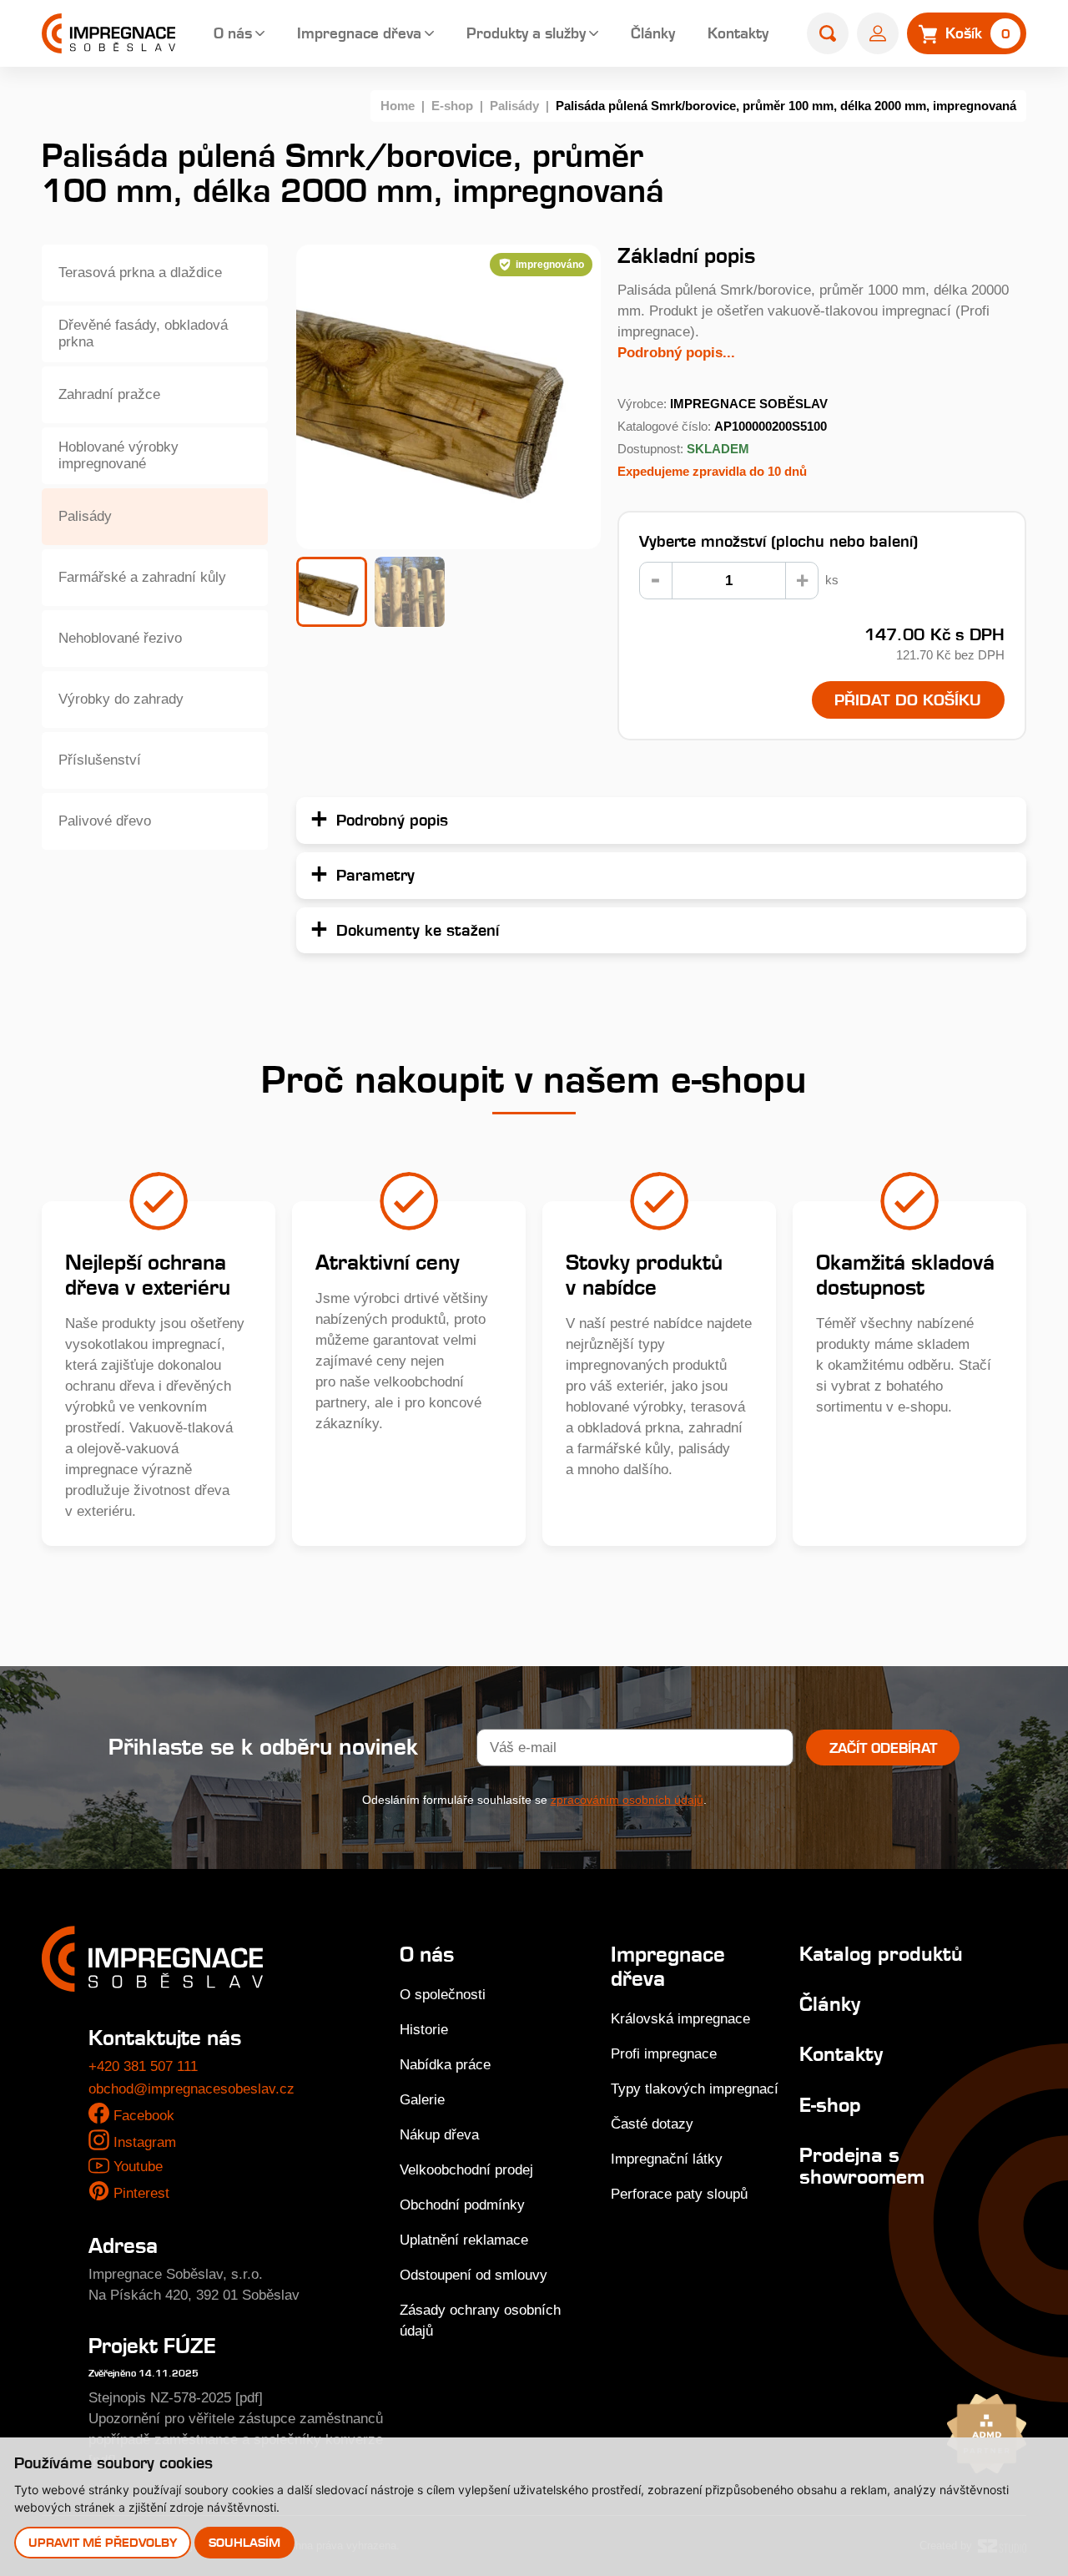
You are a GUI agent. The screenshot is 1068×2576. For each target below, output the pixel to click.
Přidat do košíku (908, 700)
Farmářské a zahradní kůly (142, 577)
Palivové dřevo (105, 821)
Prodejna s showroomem (862, 2166)
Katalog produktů (881, 1954)
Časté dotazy (652, 2124)
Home (398, 106)
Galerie (422, 2100)
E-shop (452, 106)
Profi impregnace (664, 2054)
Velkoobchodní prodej (466, 2170)
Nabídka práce (445, 2065)
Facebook (144, 2116)
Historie (424, 2030)
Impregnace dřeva (359, 33)
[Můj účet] (878, 33)
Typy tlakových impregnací (695, 2089)
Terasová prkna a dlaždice (140, 273)
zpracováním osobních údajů (627, 1800)
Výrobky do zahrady (121, 699)
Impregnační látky (667, 2159)
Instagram (145, 2142)
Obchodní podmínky (462, 2205)
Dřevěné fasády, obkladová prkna (143, 333)
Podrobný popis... (676, 353)
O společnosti (443, 1995)
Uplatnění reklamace (464, 2240)
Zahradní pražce (109, 394)
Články (653, 33)
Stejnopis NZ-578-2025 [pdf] (176, 2398)
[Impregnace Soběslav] (108, 33)
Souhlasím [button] (244, 2542)
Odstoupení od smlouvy (474, 2275)
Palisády (514, 106)
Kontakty (738, 33)
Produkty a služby (526, 33)
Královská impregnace (680, 2019)
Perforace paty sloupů (679, 2194)
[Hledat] (828, 33)
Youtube (138, 2167)
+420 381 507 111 (143, 2066)
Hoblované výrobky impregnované (118, 455)
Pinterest (141, 2193)
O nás (233, 33)
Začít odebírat (883, 1748)
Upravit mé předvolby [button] (103, 2542)
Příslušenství (100, 760)
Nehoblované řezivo (120, 638)
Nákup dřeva (439, 2135)
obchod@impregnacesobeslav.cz (191, 2089)
